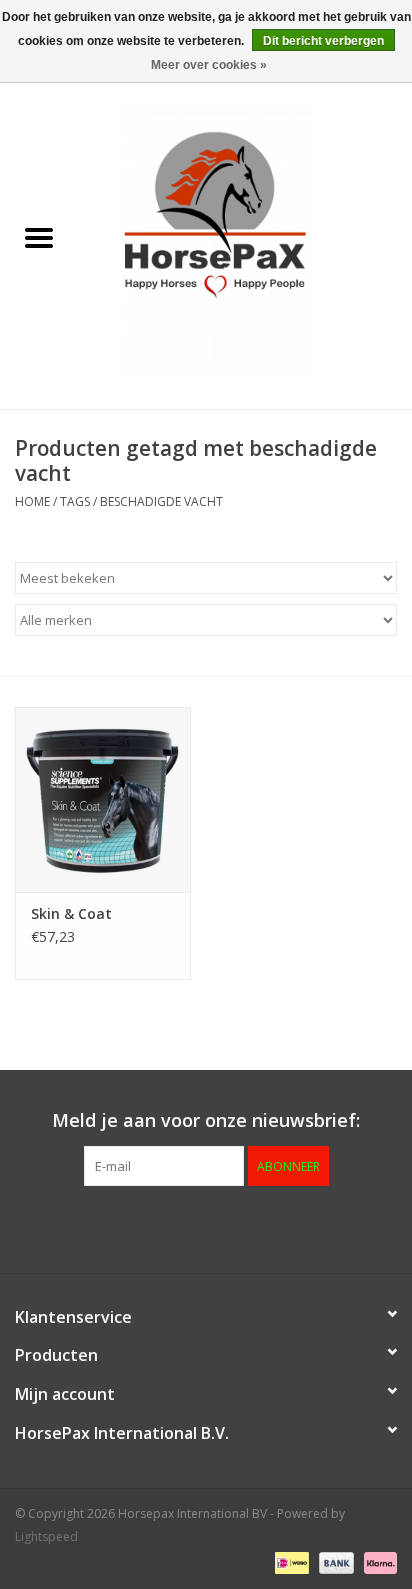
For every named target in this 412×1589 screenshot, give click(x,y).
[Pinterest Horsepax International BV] (206, 1227)
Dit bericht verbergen (323, 41)
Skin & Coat (71, 913)
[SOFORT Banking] (377, 1561)
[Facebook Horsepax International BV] (98, 1227)
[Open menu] (39, 237)
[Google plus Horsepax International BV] (170, 1227)
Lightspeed (46, 1536)
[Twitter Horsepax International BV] (134, 1227)
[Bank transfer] (334, 1561)
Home (32, 501)
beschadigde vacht (161, 501)
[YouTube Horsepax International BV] (242, 1227)
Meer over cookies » (209, 65)
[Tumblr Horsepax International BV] (278, 1227)
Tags (75, 501)
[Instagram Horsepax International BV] (314, 1227)
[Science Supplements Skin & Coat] (103, 799)
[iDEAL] (290, 1561)
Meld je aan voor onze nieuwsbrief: (206, 1120)
